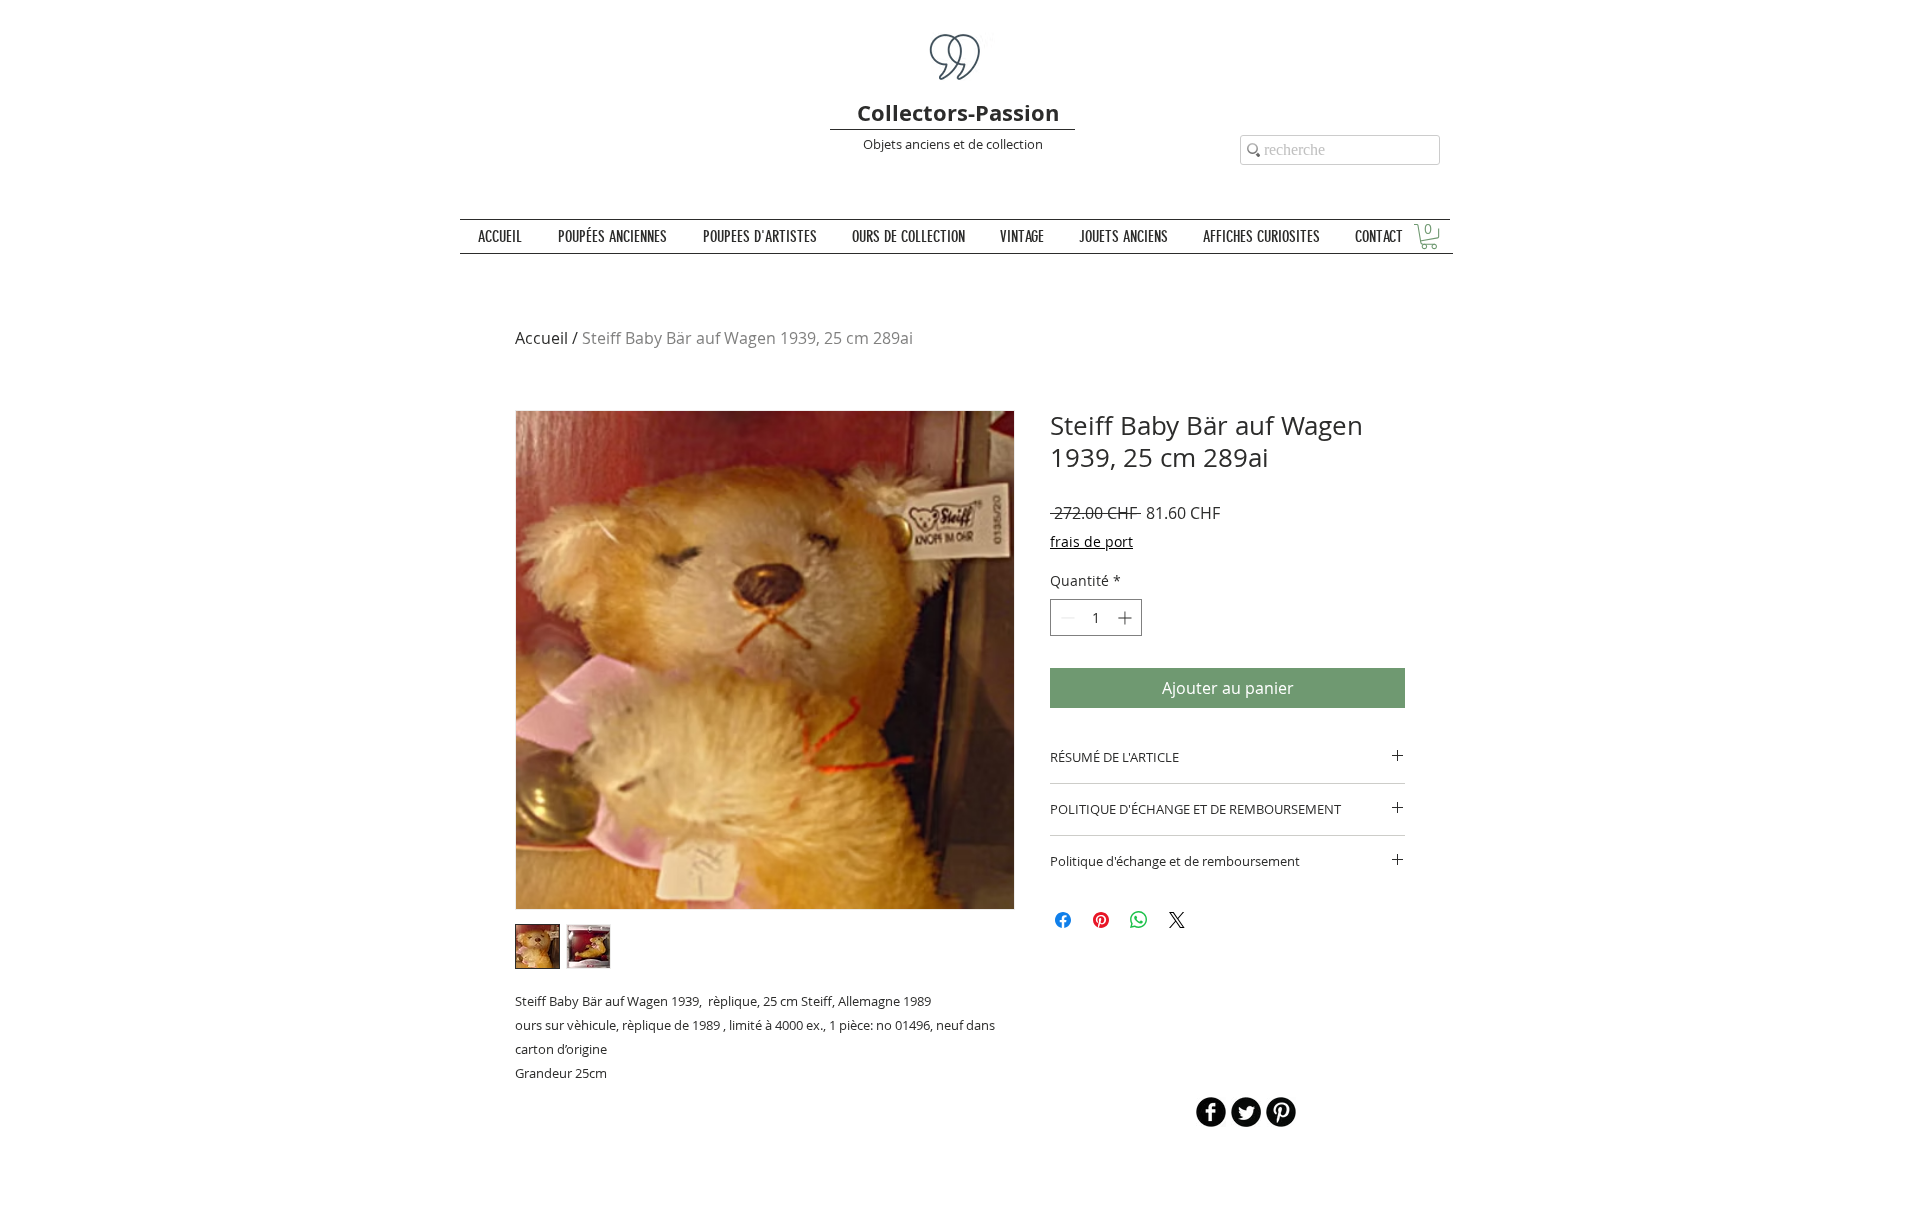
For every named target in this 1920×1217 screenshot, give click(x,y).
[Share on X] (1177, 920)
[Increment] (1126, 617)
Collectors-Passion (958, 112)
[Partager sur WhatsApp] (1139, 920)
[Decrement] (1065, 617)
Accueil (541, 338)
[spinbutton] (1096, 617)
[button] (1429, 236)
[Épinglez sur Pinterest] (1101, 920)
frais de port (1091, 541)
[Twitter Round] (1246, 1112)
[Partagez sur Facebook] (1063, 920)
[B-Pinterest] (1281, 1112)
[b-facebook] (1211, 1112)
